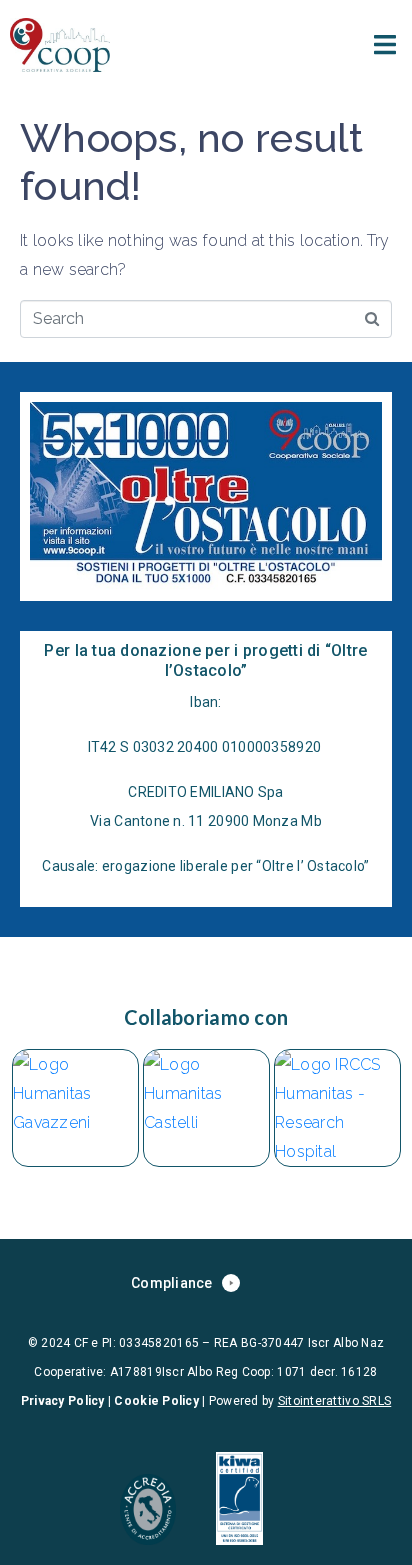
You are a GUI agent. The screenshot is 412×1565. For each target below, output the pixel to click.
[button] (384, 45)
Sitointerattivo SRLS (334, 1401)
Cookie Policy (156, 1401)
